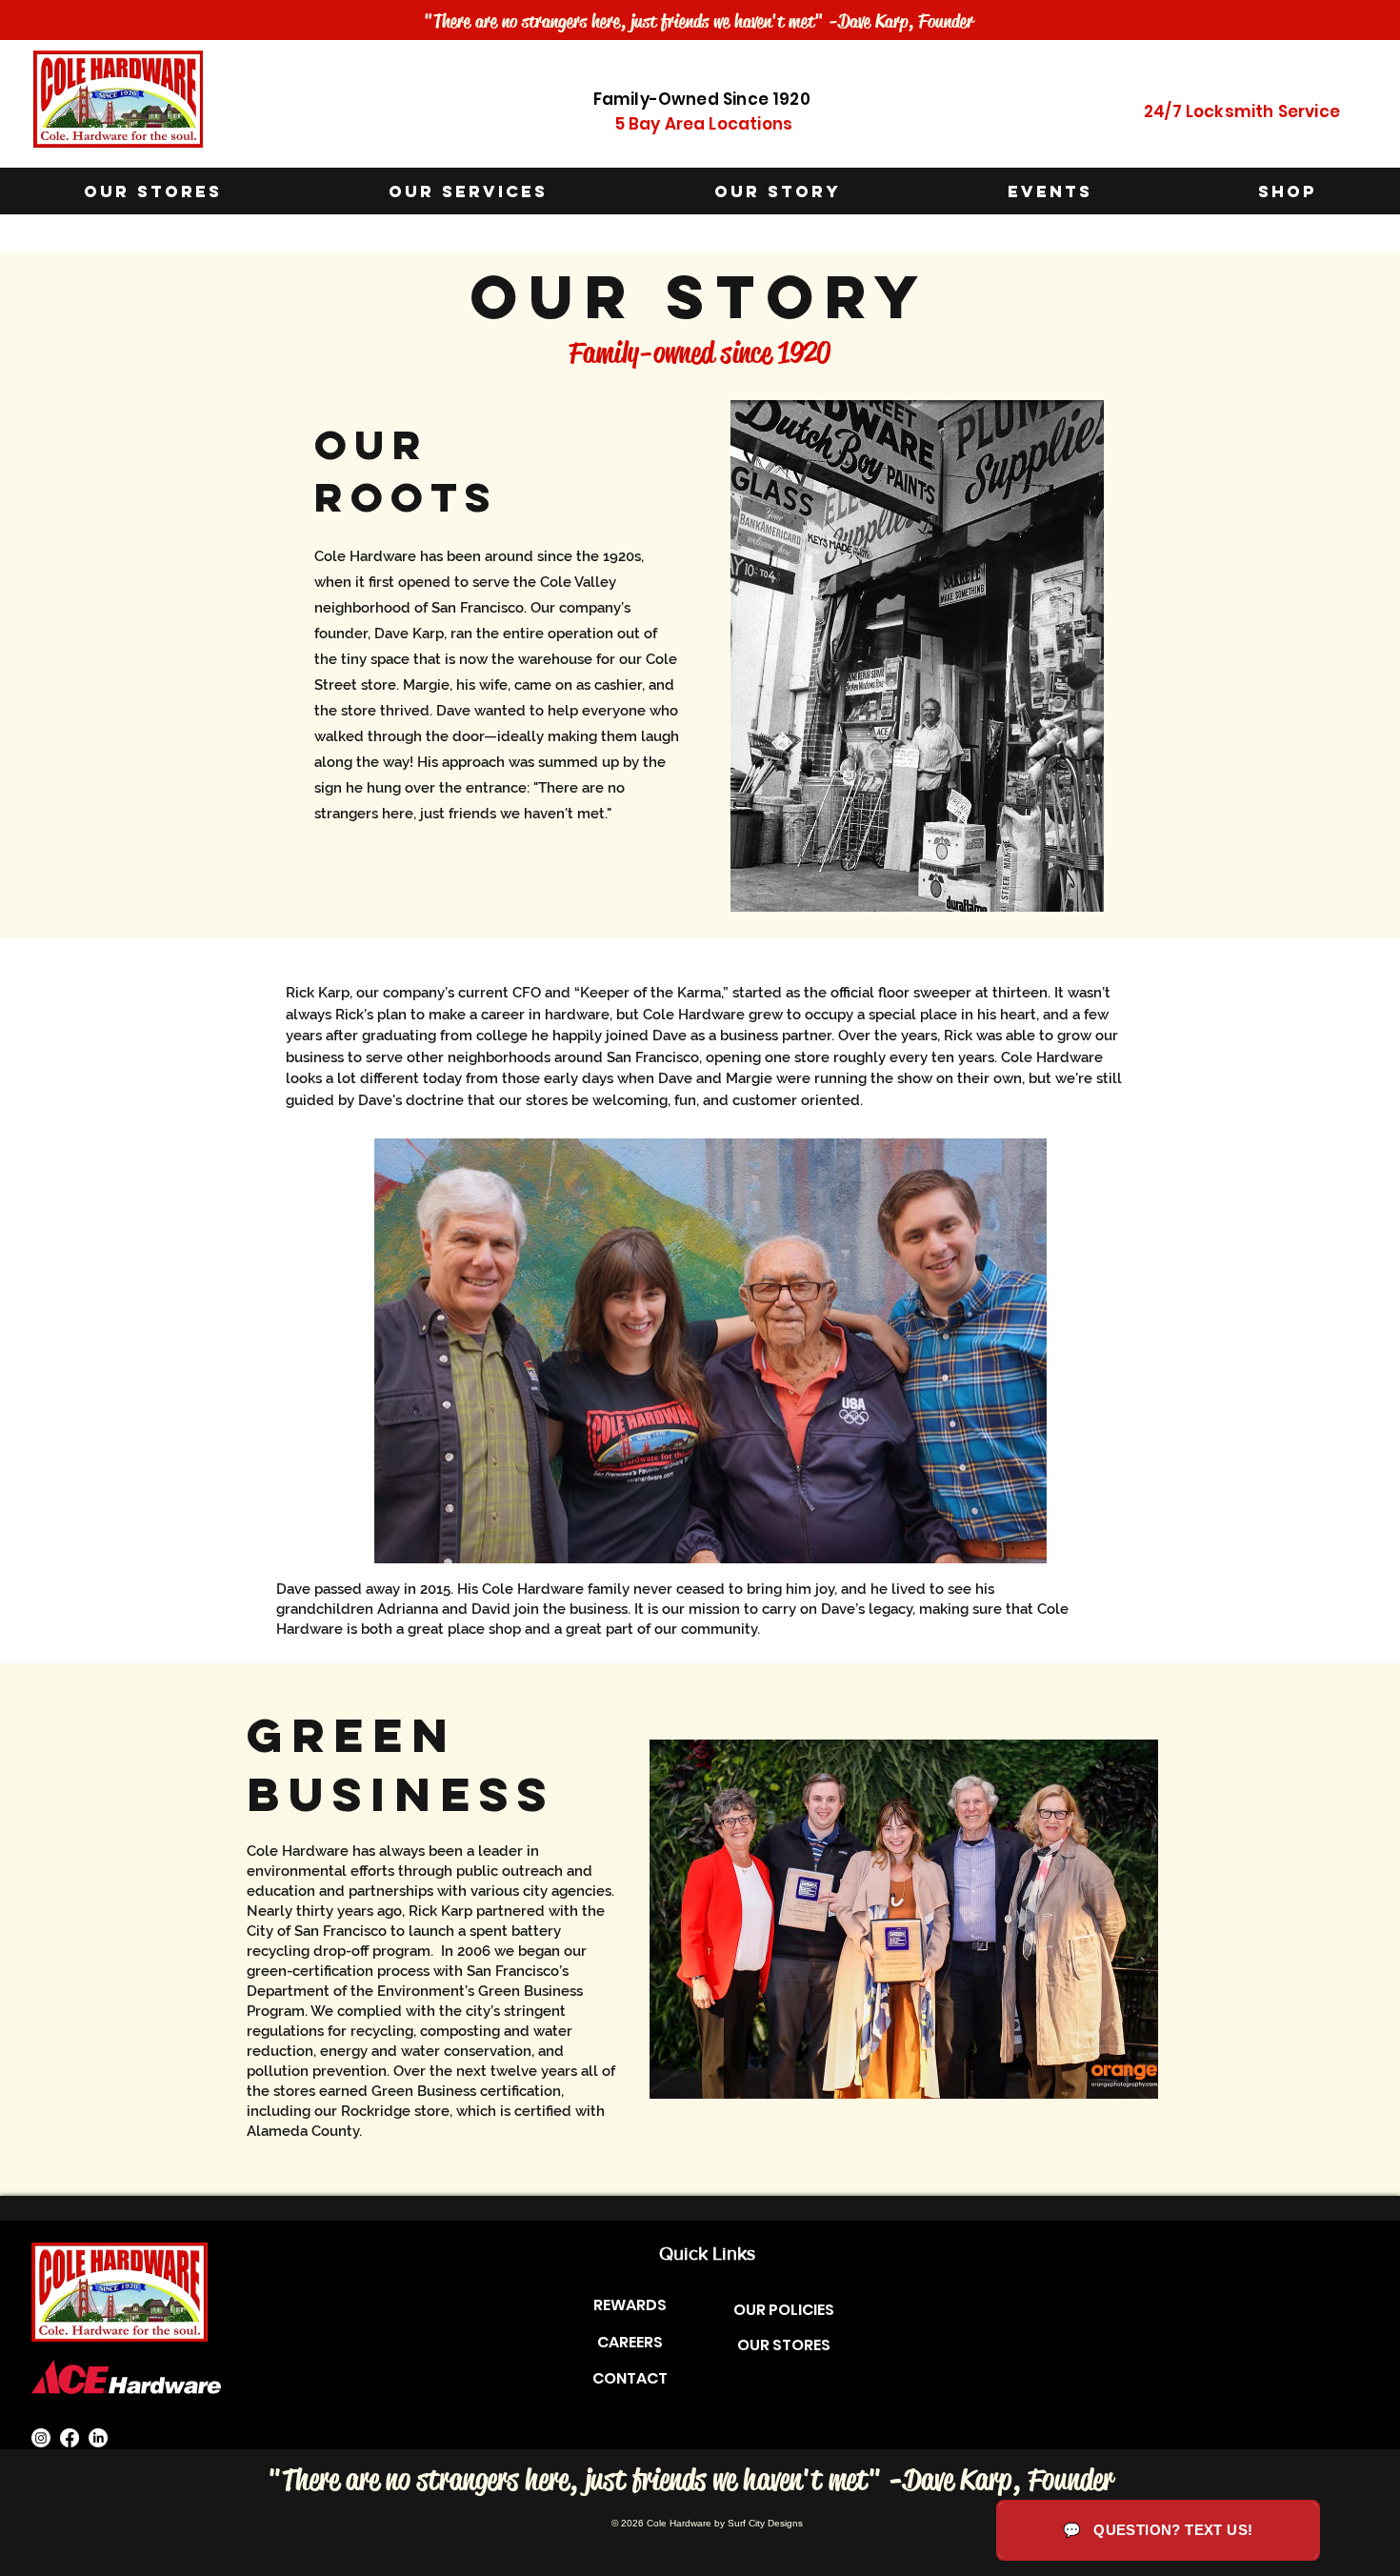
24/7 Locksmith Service (1242, 111)
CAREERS (630, 2342)
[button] (468, 192)
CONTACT (630, 2378)
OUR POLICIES (784, 2310)
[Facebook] (70, 2438)
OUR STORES (784, 2345)
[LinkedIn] (98, 2438)
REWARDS (630, 2305)
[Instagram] (41, 2438)
